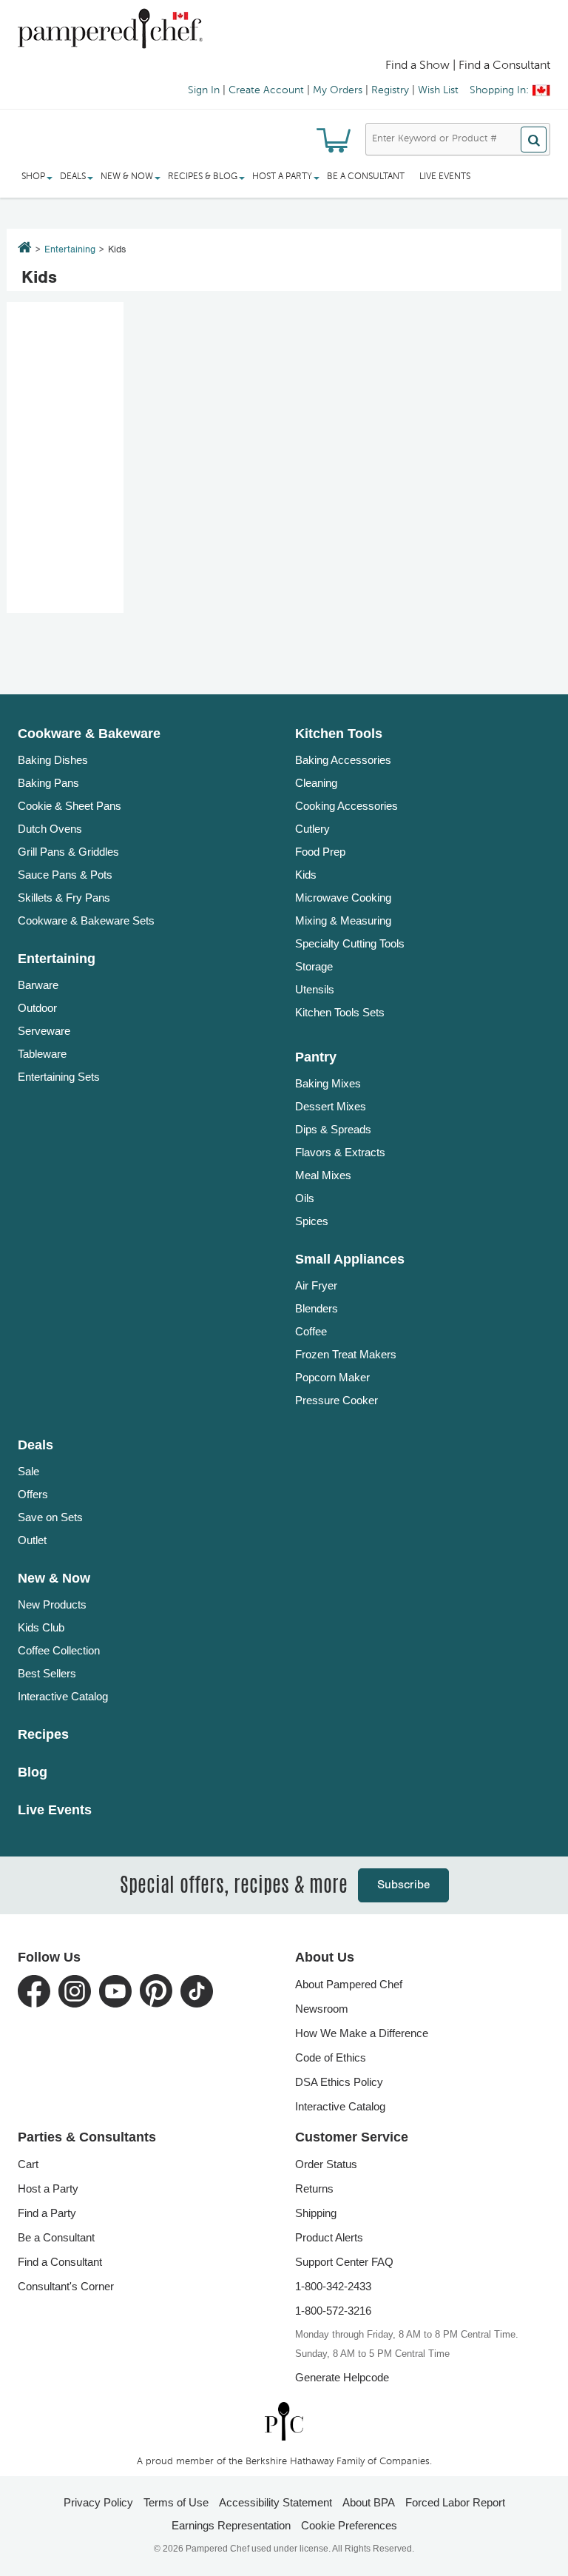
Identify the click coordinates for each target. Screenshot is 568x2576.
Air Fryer (316, 1285)
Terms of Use (176, 2502)
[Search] (534, 140)
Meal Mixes (323, 1175)
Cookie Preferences (349, 2525)
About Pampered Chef (349, 1984)
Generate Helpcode (342, 2377)
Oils (305, 1198)
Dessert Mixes (331, 1106)
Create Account (266, 90)
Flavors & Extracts (340, 1152)
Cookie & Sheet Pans (70, 806)
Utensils (315, 989)
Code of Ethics (331, 2057)
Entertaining (70, 250)
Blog (33, 1772)
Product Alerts (329, 2237)
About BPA (369, 2502)
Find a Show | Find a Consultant (468, 66)
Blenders (317, 1308)
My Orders (338, 90)
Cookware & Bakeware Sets (86, 920)
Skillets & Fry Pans (64, 898)
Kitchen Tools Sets (340, 1012)
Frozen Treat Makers (346, 1354)
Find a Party (47, 2213)
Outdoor (37, 1008)
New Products (52, 1604)
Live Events (445, 177)
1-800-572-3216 (333, 2311)
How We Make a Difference (362, 2033)
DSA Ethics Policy (339, 2082)
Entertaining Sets (59, 1077)
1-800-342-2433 (333, 2286)
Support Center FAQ (344, 2262)
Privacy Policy (98, 2502)
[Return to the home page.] (25, 249)
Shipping (316, 2213)
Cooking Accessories (346, 806)
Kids (306, 875)
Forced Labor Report (455, 2502)
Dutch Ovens (50, 829)
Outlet (32, 1540)
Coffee (311, 1331)
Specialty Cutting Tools (350, 943)
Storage (314, 966)
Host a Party (48, 2188)
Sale (28, 1471)
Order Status (326, 2164)
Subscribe (403, 1885)
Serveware (44, 1031)
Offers (33, 1494)
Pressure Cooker (337, 1400)
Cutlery (312, 829)
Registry (390, 90)
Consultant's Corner (66, 2286)
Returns (314, 2188)
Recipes (43, 1734)
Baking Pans (48, 783)
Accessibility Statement (275, 2502)
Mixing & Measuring (343, 920)
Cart (28, 2164)
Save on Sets (50, 1517)
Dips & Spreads (333, 1129)
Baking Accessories (343, 760)
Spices (312, 1221)
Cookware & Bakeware (89, 734)
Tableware (42, 1054)
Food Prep (320, 852)
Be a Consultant (366, 177)
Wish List (438, 90)
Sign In (204, 90)
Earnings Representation (231, 2525)
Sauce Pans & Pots (65, 875)
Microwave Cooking (343, 898)
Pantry (316, 1057)
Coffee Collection (59, 1650)
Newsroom (322, 2009)
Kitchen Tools (339, 734)
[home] (284, 2422)
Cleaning (316, 783)
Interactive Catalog (63, 1696)
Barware (38, 985)
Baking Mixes (328, 1083)
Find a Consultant (60, 2262)
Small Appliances (350, 1259)
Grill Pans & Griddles (68, 852)
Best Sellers (47, 1673)
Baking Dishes (53, 760)
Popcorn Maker (332, 1377)
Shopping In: (499, 90)
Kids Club (41, 1627)
